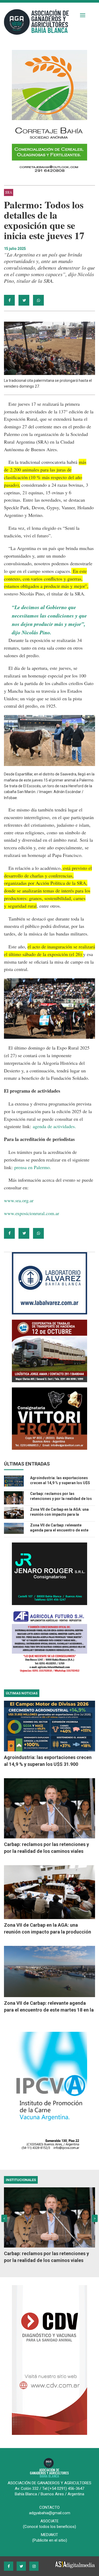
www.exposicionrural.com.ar (32, 1213)
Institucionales (21, 2180)
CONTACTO (49, 2507)
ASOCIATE (49, 2521)
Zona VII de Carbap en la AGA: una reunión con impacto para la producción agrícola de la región (59, 1514)
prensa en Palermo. (33, 1167)
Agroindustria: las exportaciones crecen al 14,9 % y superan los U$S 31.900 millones (60, 1483)
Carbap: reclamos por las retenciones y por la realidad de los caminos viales (61, 1499)
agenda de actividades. (54, 1126)
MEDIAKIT (49, 2535)
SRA (9, 192)
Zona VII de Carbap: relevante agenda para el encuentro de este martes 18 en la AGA (59, 1530)
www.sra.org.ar (19, 1200)
